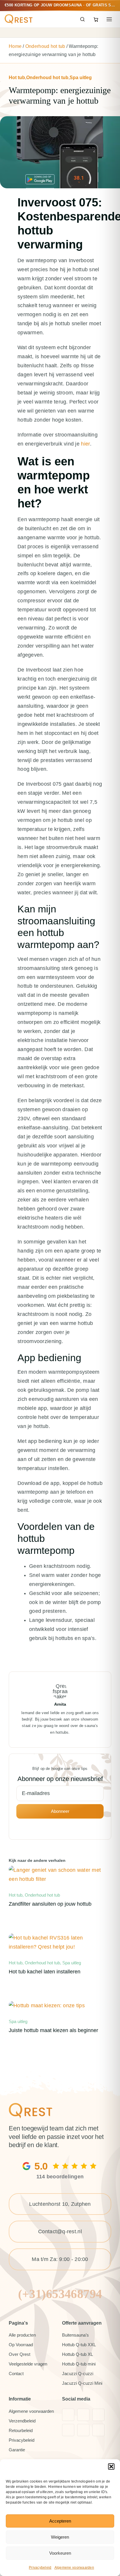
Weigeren (60, 2537)
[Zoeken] (82, 19)
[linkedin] (83, 2430)
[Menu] (109, 19)
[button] (111, 2467)
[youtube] (98, 2415)
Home (15, 46)
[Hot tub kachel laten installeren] (60, 1938)
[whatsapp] (98, 2430)
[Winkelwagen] (96, 19)
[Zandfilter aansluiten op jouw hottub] (60, 1870)
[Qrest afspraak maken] (31, 2106)
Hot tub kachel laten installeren (45, 1971)
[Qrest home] (19, 19)
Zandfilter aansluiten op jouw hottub (50, 1904)
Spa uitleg (81, 78)
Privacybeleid (40, 2568)
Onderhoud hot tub (45, 46)
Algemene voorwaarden (74, 2568)
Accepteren (60, 2521)
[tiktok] (68, 2430)
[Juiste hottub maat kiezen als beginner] (47, 2006)
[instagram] (83, 2415)
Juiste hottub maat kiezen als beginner (53, 2030)
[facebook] (68, 2415)
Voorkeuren (60, 2553)
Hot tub (17, 78)
